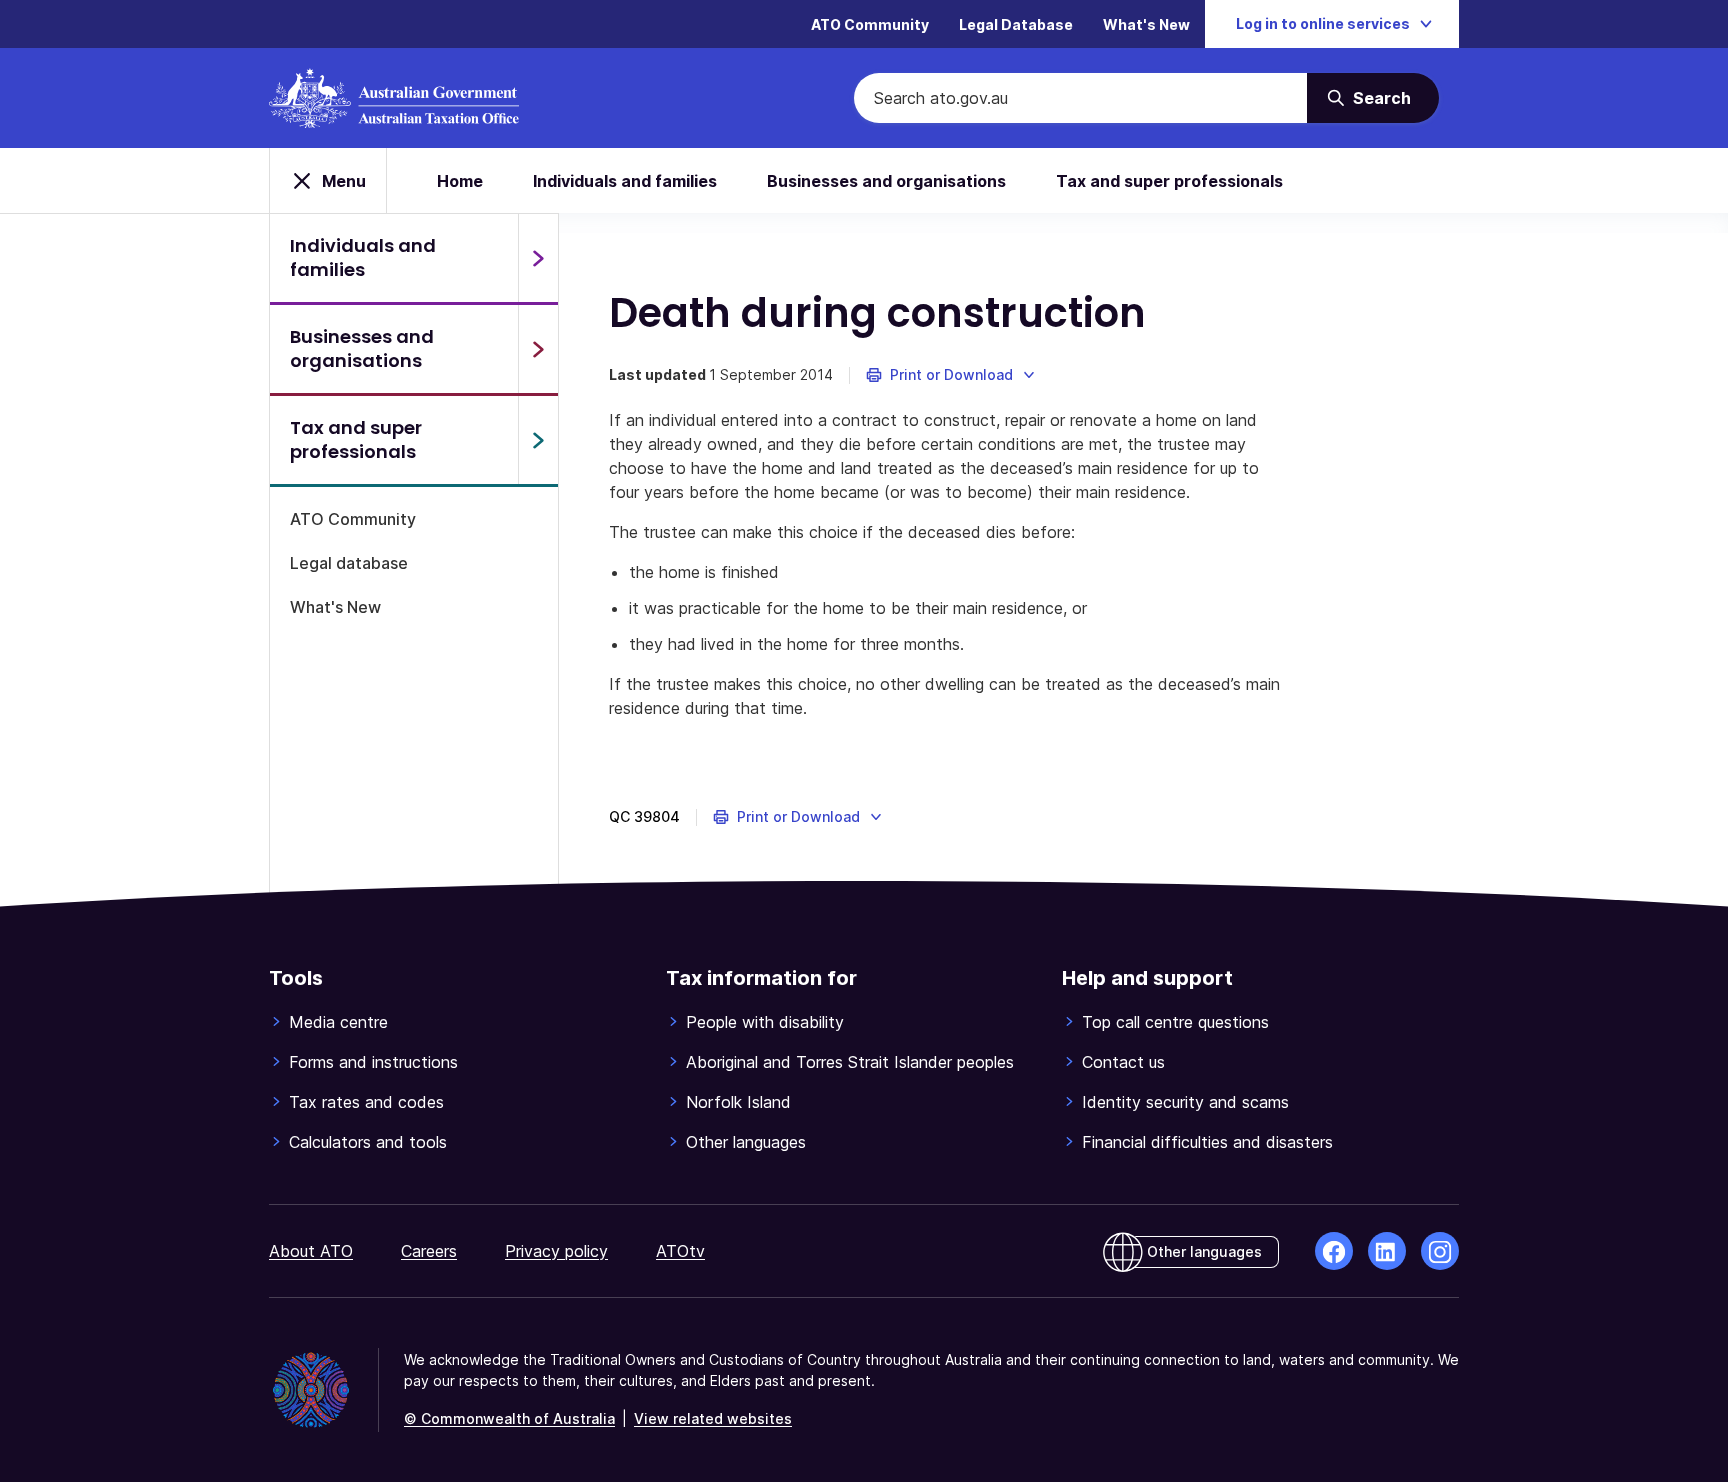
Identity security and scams (1185, 1102)
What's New (1146, 24)
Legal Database (1016, 24)
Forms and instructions (373, 1062)
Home (460, 181)
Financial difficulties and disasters (1207, 1142)
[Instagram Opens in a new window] (1440, 1251)
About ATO (311, 1251)
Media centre (338, 1022)
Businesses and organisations (886, 181)
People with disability (765, 1022)
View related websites (713, 1418)
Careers (429, 1251)
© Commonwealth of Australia (509, 1418)
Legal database (349, 563)
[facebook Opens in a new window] (1334, 1251)
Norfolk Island (738, 1102)
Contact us (1123, 1062)
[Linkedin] (1387, 1251)
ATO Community (870, 24)
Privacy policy (556, 1251)
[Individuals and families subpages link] (538, 258)
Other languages (746, 1142)
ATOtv (680, 1251)
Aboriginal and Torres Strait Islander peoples (850, 1062)
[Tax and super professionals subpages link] (538, 440)
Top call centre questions (1175, 1022)
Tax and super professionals (1169, 181)
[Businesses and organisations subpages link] (538, 349)
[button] (951, 375)
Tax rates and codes (366, 1102)
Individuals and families (625, 181)
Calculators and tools (368, 1142)
